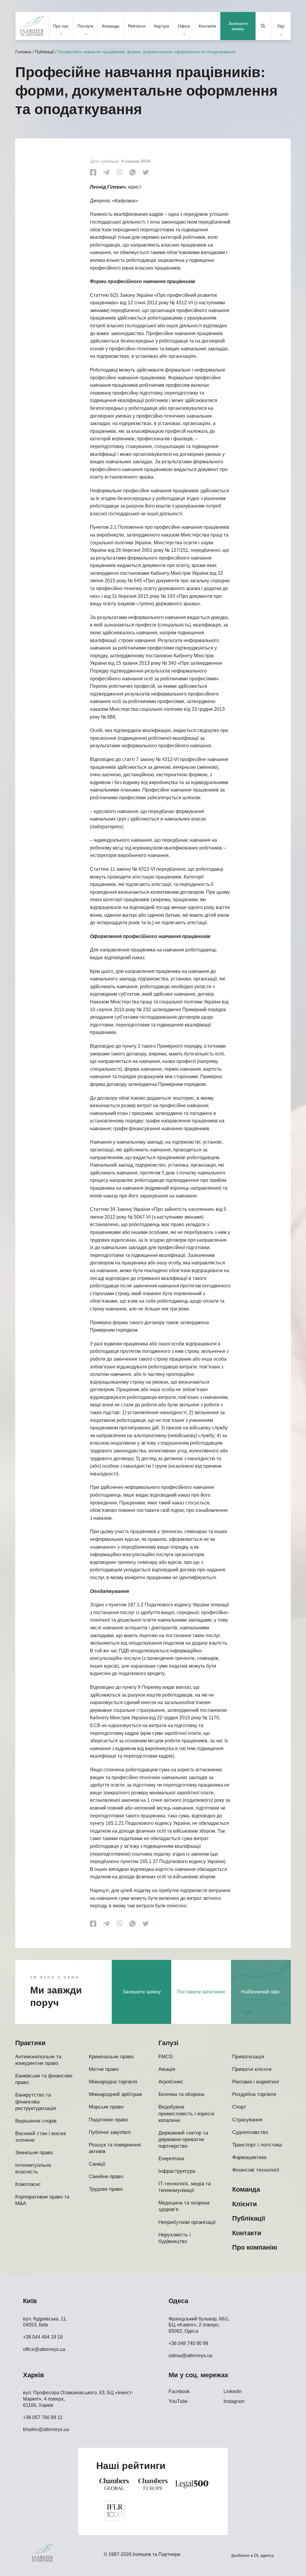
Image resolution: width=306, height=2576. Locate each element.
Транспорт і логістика (257, 2145)
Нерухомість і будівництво (175, 2238)
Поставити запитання (201, 1992)
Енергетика (171, 2159)
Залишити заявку (238, 26)
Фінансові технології (256, 2170)
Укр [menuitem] (281, 26)
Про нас (61, 26)
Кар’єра (162, 26)
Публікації (45, 52)
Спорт (239, 2107)
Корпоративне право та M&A (42, 2200)
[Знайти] (263, 26)
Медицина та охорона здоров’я (184, 2206)
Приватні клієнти (252, 2069)
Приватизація (248, 2057)
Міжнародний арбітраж (115, 2094)
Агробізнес (171, 2082)
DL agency (264, 2555)
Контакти (207, 26)
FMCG (166, 2057)
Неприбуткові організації (187, 2222)
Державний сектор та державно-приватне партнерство (183, 2139)
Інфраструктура (177, 2171)
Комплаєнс (28, 2184)
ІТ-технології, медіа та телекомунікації (185, 2187)
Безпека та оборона (181, 2094)
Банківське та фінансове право (44, 2079)
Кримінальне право (111, 2057)
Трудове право (106, 2189)
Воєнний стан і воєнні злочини (41, 2137)
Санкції (97, 2164)
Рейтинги (137, 26)
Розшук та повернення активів (115, 2148)
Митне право (104, 2069)
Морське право (106, 2107)
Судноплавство (250, 2132)
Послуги (85, 26)
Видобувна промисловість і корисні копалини (186, 2113)
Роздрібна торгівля (254, 2094)
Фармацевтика (249, 2157)
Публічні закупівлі (110, 2132)
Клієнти (245, 2204)
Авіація (167, 2069)
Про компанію (255, 2247)
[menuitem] (281, 26)
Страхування (247, 2120)
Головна (23, 52)
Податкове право (108, 2120)
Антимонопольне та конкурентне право (38, 2060)
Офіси (184, 26)
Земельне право (34, 2153)
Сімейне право (106, 2177)
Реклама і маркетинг (256, 2082)
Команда (111, 26)
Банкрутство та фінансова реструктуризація (36, 2101)
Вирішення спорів (36, 2121)
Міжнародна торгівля (113, 2082)
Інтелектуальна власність (33, 2168)
